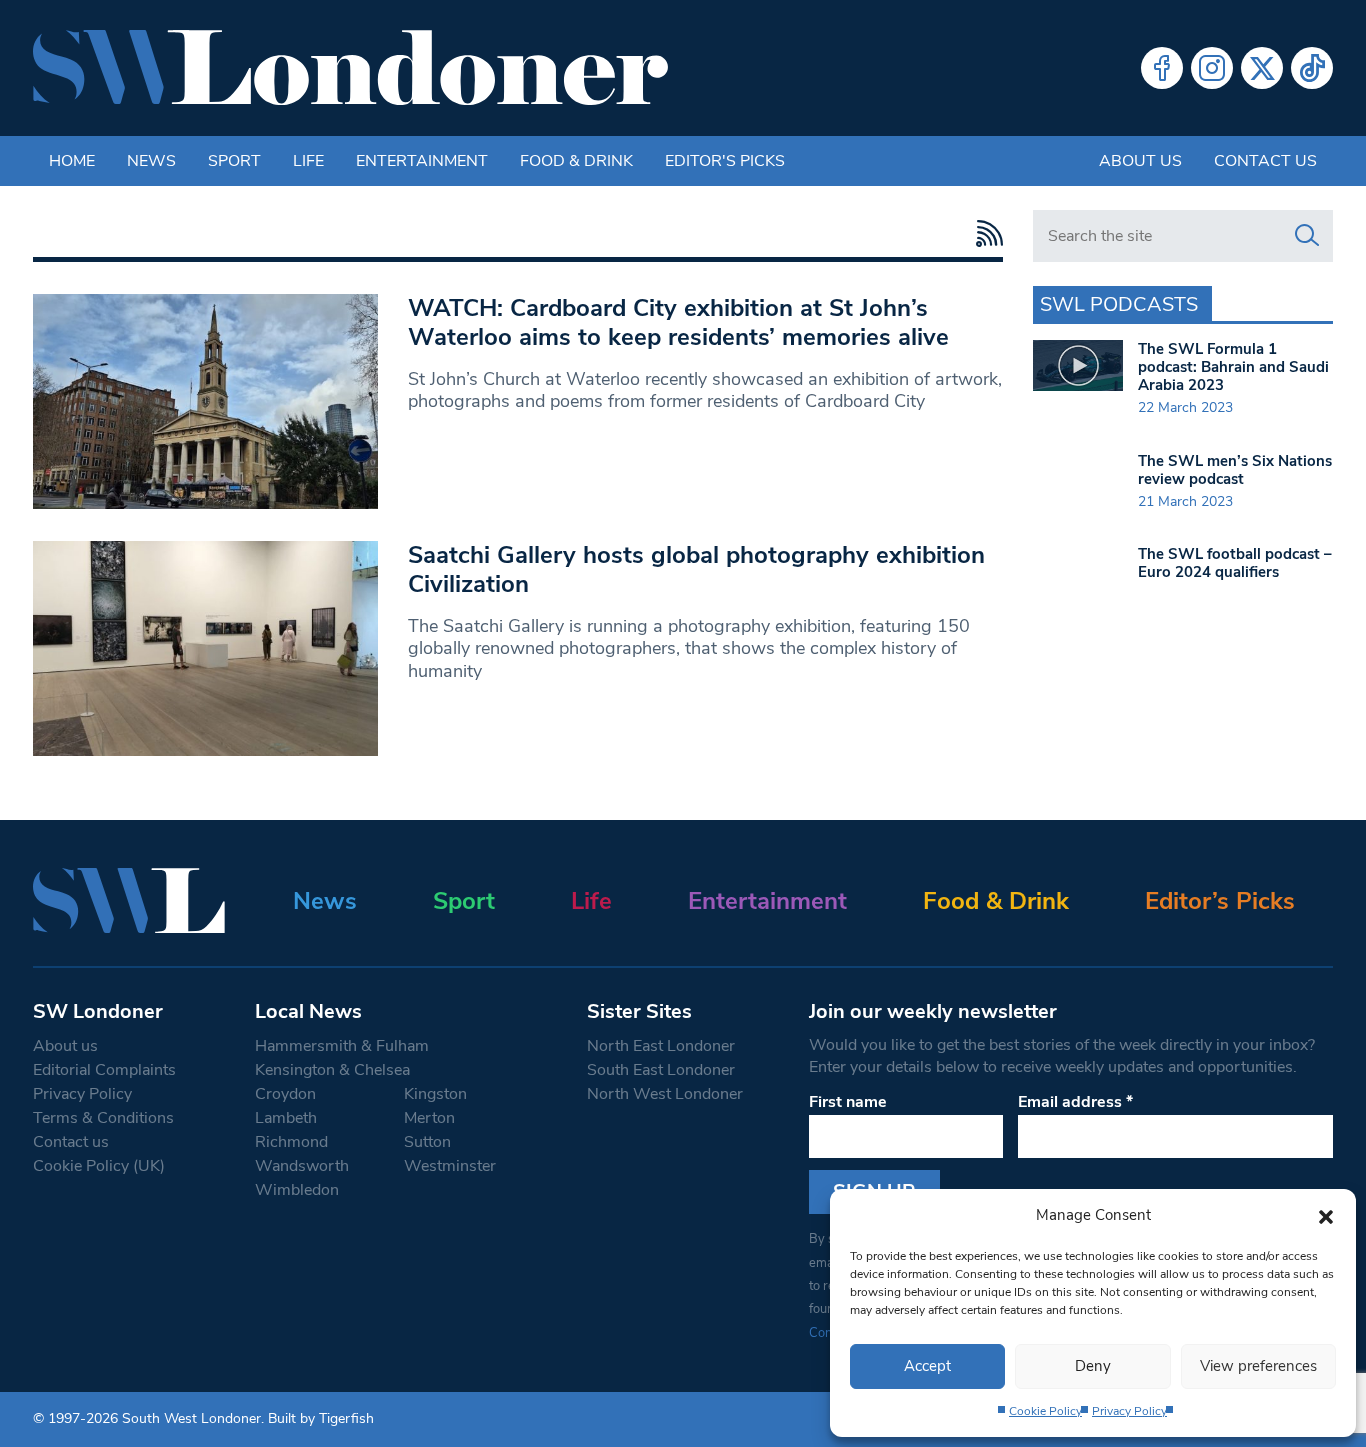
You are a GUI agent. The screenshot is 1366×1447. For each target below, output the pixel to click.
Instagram (1212, 68)
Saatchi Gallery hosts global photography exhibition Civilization (696, 569)
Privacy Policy (1129, 1411)
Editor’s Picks (1220, 901)
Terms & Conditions (103, 1118)
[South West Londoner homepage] (350, 68)
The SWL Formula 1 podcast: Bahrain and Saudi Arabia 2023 (1233, 367)
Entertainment (422, 161)
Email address (1075, 1102)
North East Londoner (661, 1046)
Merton (429, 1118)
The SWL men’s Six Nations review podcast (1235, 470)
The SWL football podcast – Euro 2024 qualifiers (1235, 563)
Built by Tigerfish (321, 1418)
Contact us (1265, 161)
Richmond (291, 1142)
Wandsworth (302, 1166)
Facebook (1162, 68)
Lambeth (286, 1118)
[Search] (1307, 236)
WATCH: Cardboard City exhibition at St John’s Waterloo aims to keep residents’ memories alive (678, 322)
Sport (234, 161)
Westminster (450, 1166)
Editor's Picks (725, 161)
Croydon (285, 1094)
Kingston (435, 1094)
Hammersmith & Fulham (342, 1046)
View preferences (1258, 1366)
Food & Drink (576, 161)
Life (308, 161)
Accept (927, 1366)
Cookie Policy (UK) (99, 1166)
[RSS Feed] (984, 233)
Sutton (427, 1142)
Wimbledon (297, 1190)
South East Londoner (661, 1070)
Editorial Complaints (104, 1070)
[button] (1326, 1215)
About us (1140, 161)
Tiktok (1312, 68)
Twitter (1262, 68)
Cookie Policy (1045, 1411)
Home (72, 161)
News (151, 161)
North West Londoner (665, 1094)
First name (848, 1102)
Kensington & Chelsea (332, 1070)
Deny (1093, 1366)
